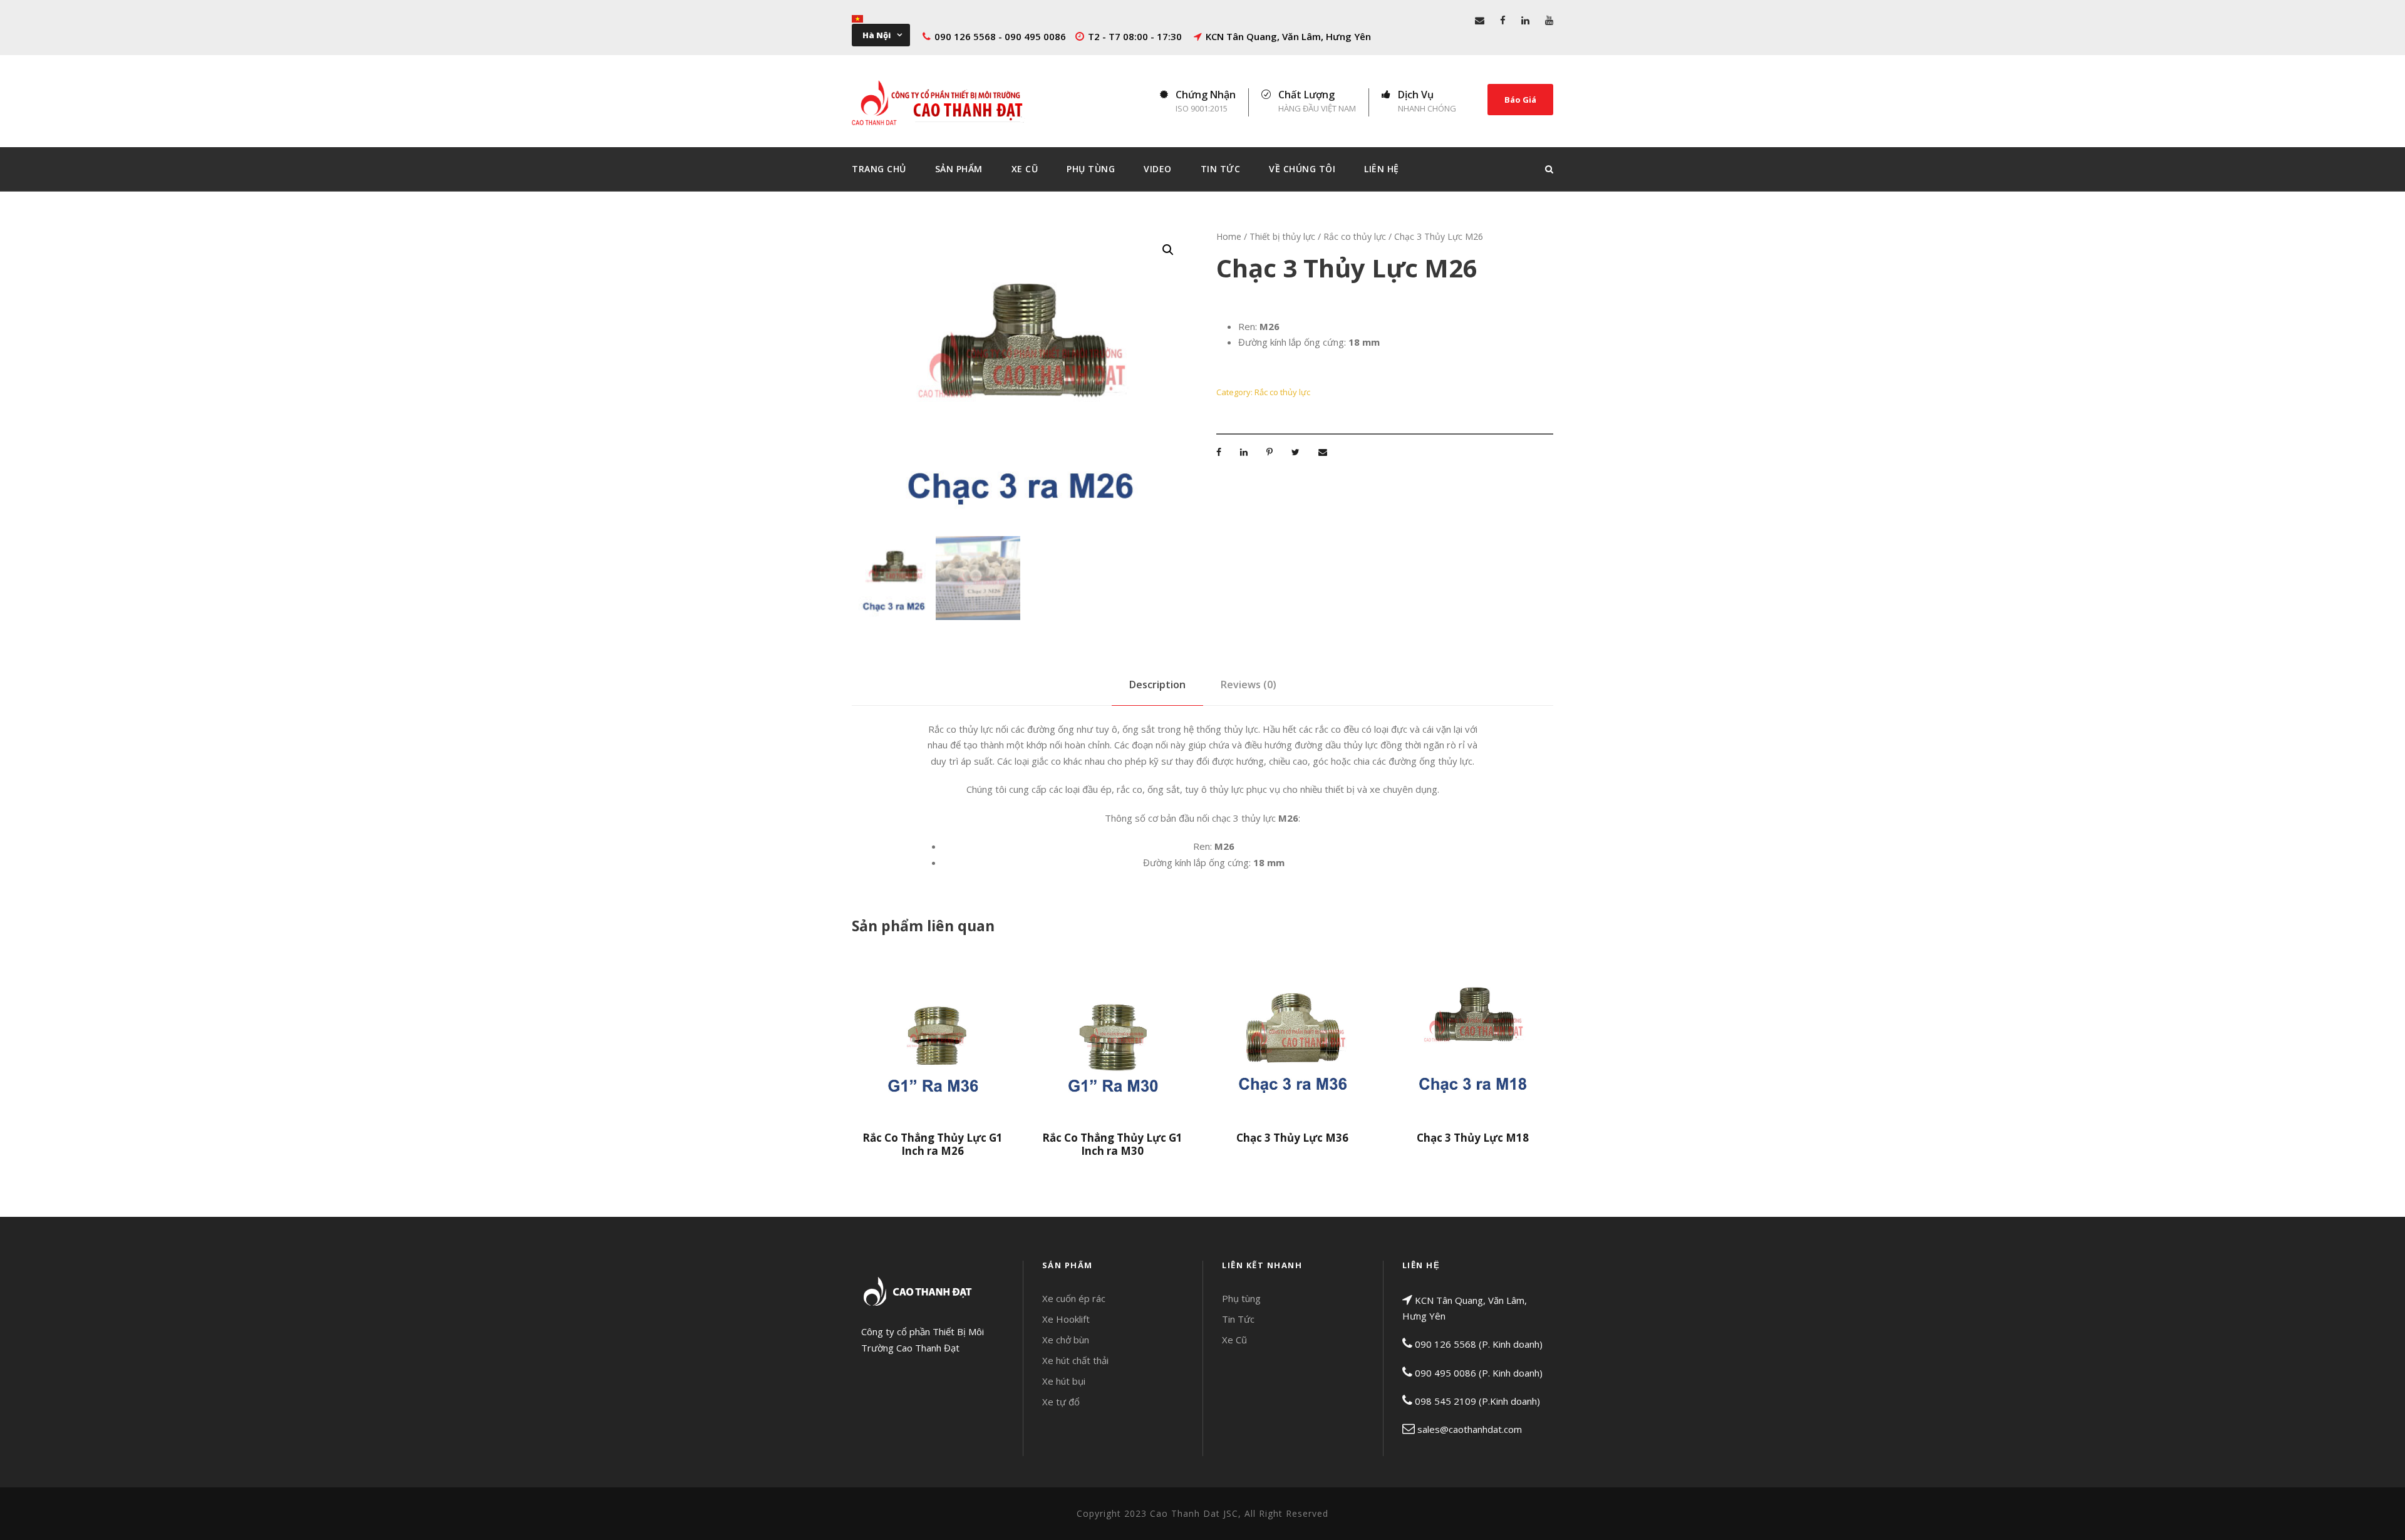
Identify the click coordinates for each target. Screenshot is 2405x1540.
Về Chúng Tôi (1302, 169)
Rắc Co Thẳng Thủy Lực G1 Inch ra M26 (933, 1144)
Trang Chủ (879, 169)
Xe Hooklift (1066, 1319)
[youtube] (1549, 20)
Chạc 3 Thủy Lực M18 (1473, 1138)
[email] (1480, 20)
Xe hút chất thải (1075, 1360)
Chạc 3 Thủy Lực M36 (1292, 1138)
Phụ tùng (1241, 1298)
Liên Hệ (1382, 169)
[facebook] (1503, 20)
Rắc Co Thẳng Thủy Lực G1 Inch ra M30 (1112, 1144)
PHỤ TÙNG (1091, 169)
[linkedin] (1525, 20)
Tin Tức (1221, 169)
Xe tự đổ (1061, 1402)
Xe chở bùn (1066, 1340)
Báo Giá (1520, 100)
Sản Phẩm (959, 169)
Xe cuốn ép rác (1074, 1298)
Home (1229, 236)
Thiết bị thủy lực (1282, 236)
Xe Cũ (1025, 169)
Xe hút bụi (1064, 1381)
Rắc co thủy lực (1355, 236)
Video (1158, 169)
